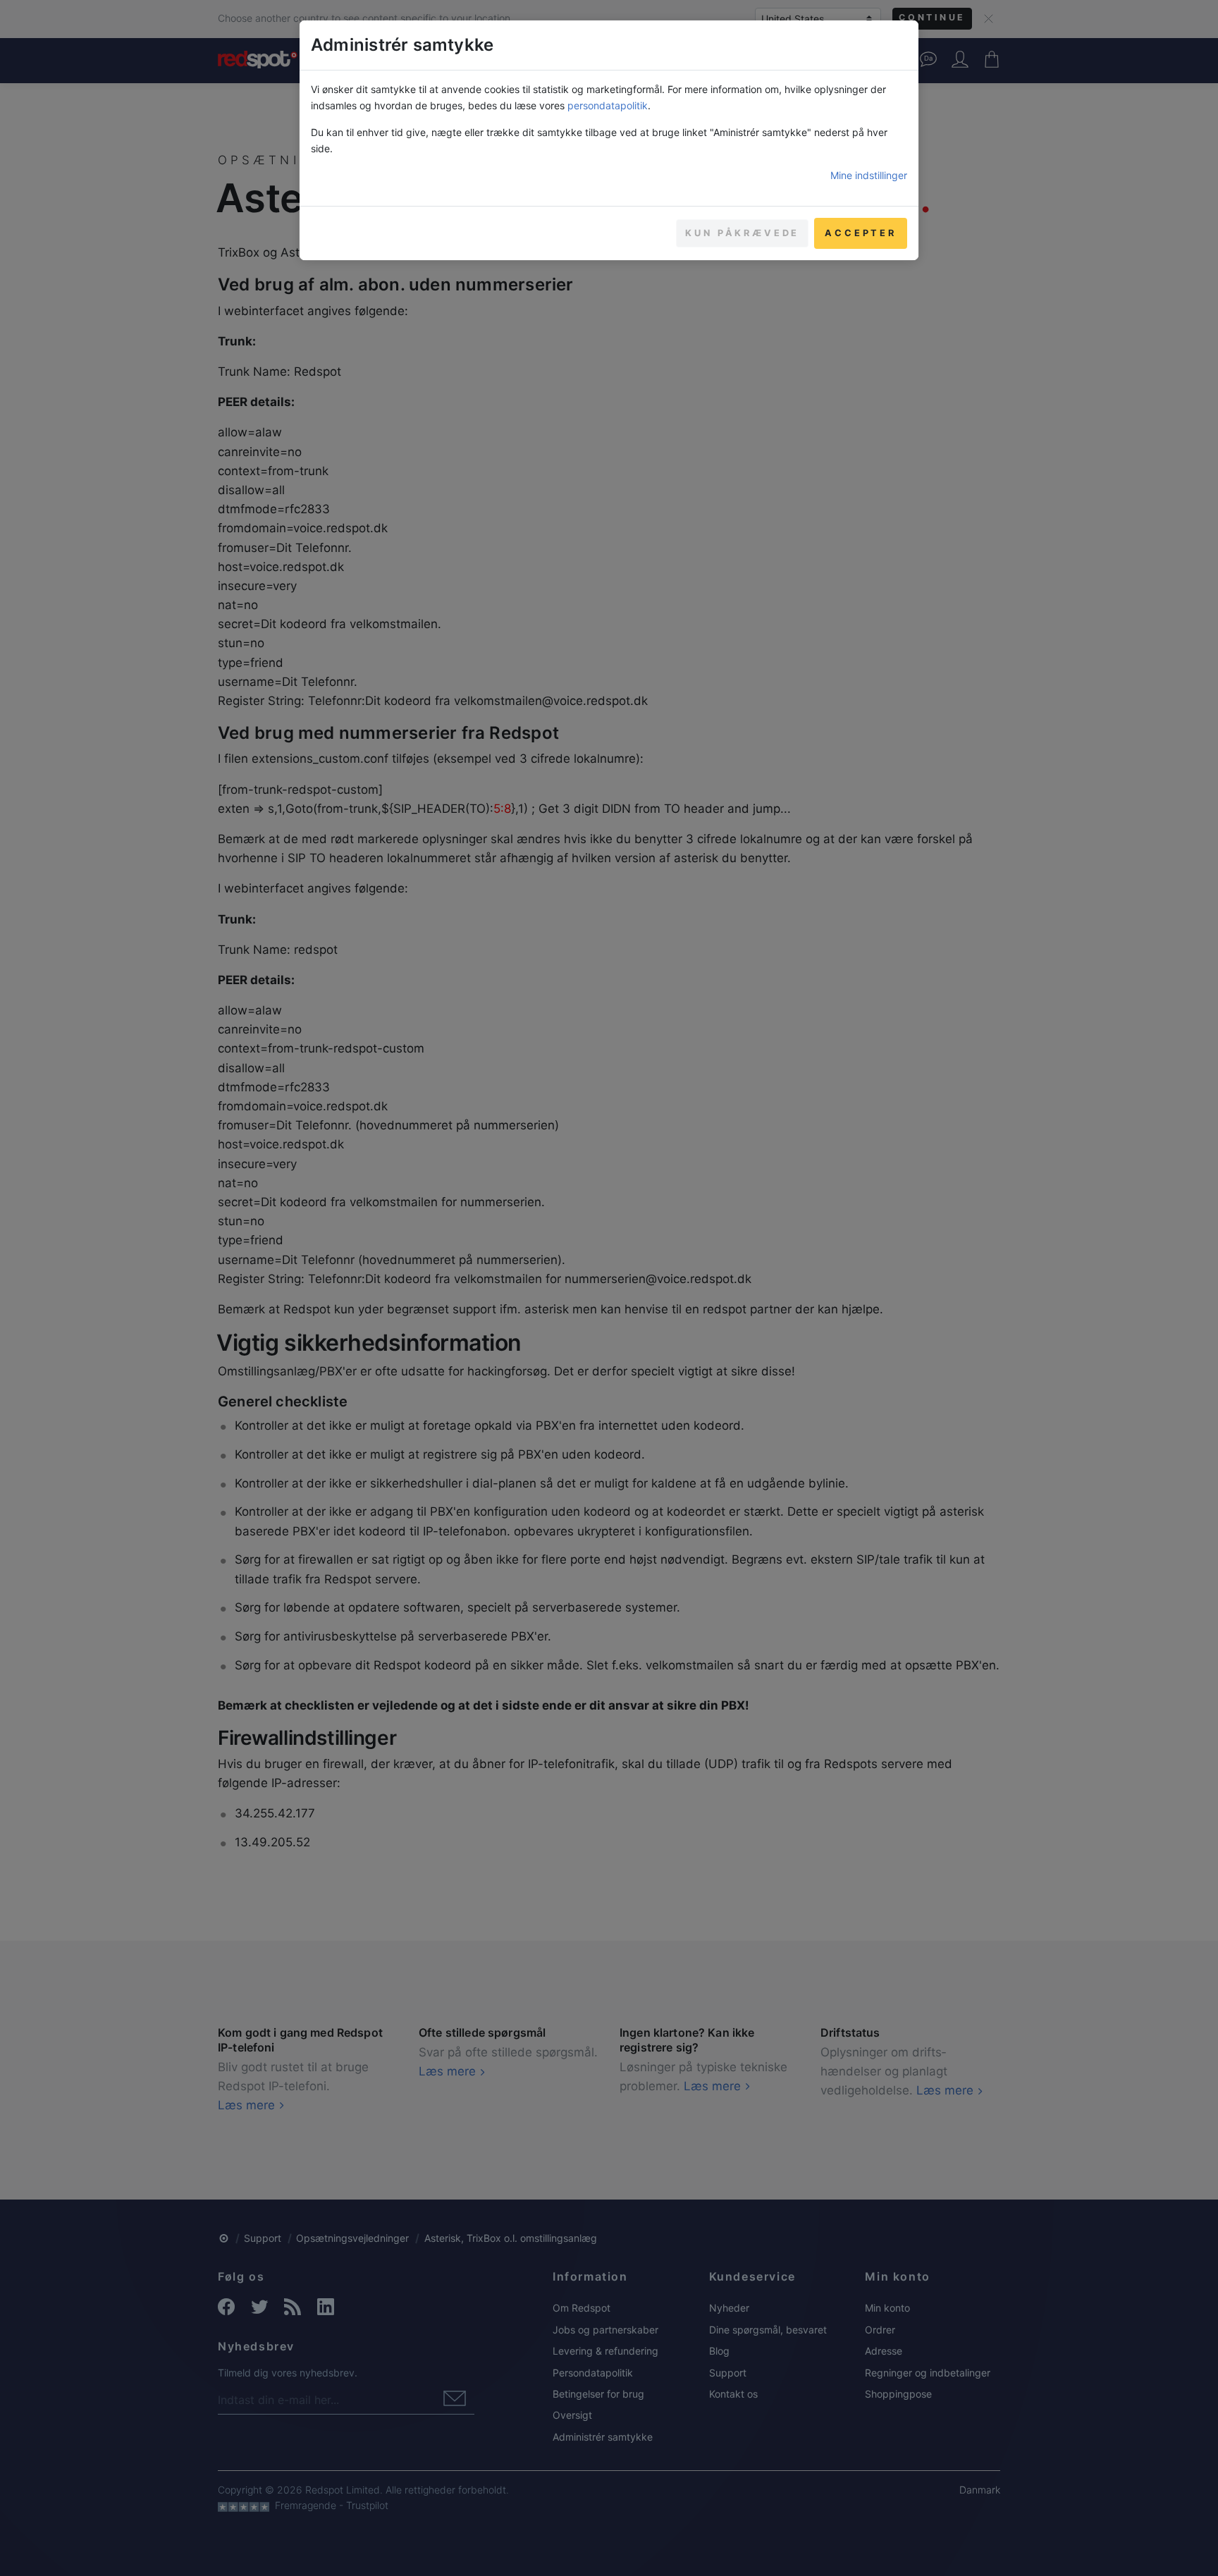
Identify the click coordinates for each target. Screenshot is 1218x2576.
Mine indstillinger (869, 175)
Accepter (861, 233)
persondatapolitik (608, 105)
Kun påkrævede (742, 233)
